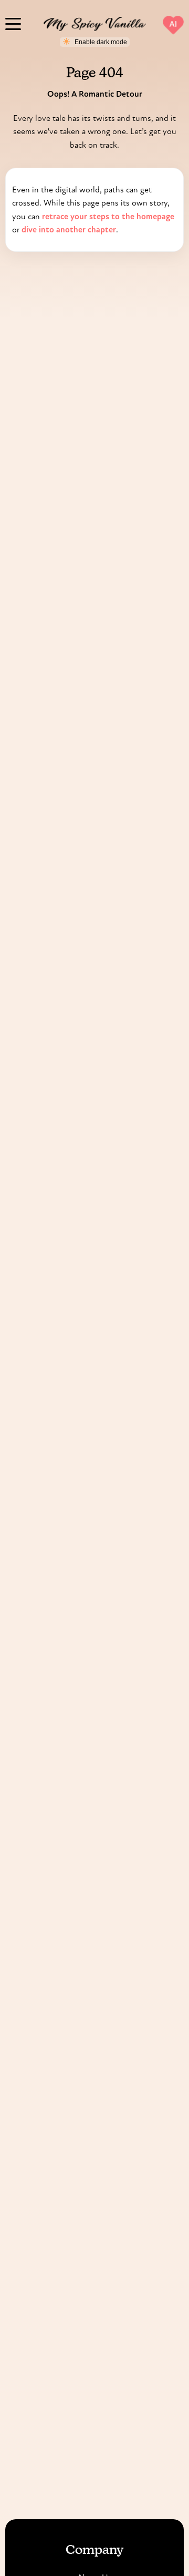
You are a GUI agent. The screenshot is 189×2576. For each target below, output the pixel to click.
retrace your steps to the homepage (108, 216)
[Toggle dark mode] (95, 42)
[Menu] (13, 23)
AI (174, 24)
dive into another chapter (69, 229)
